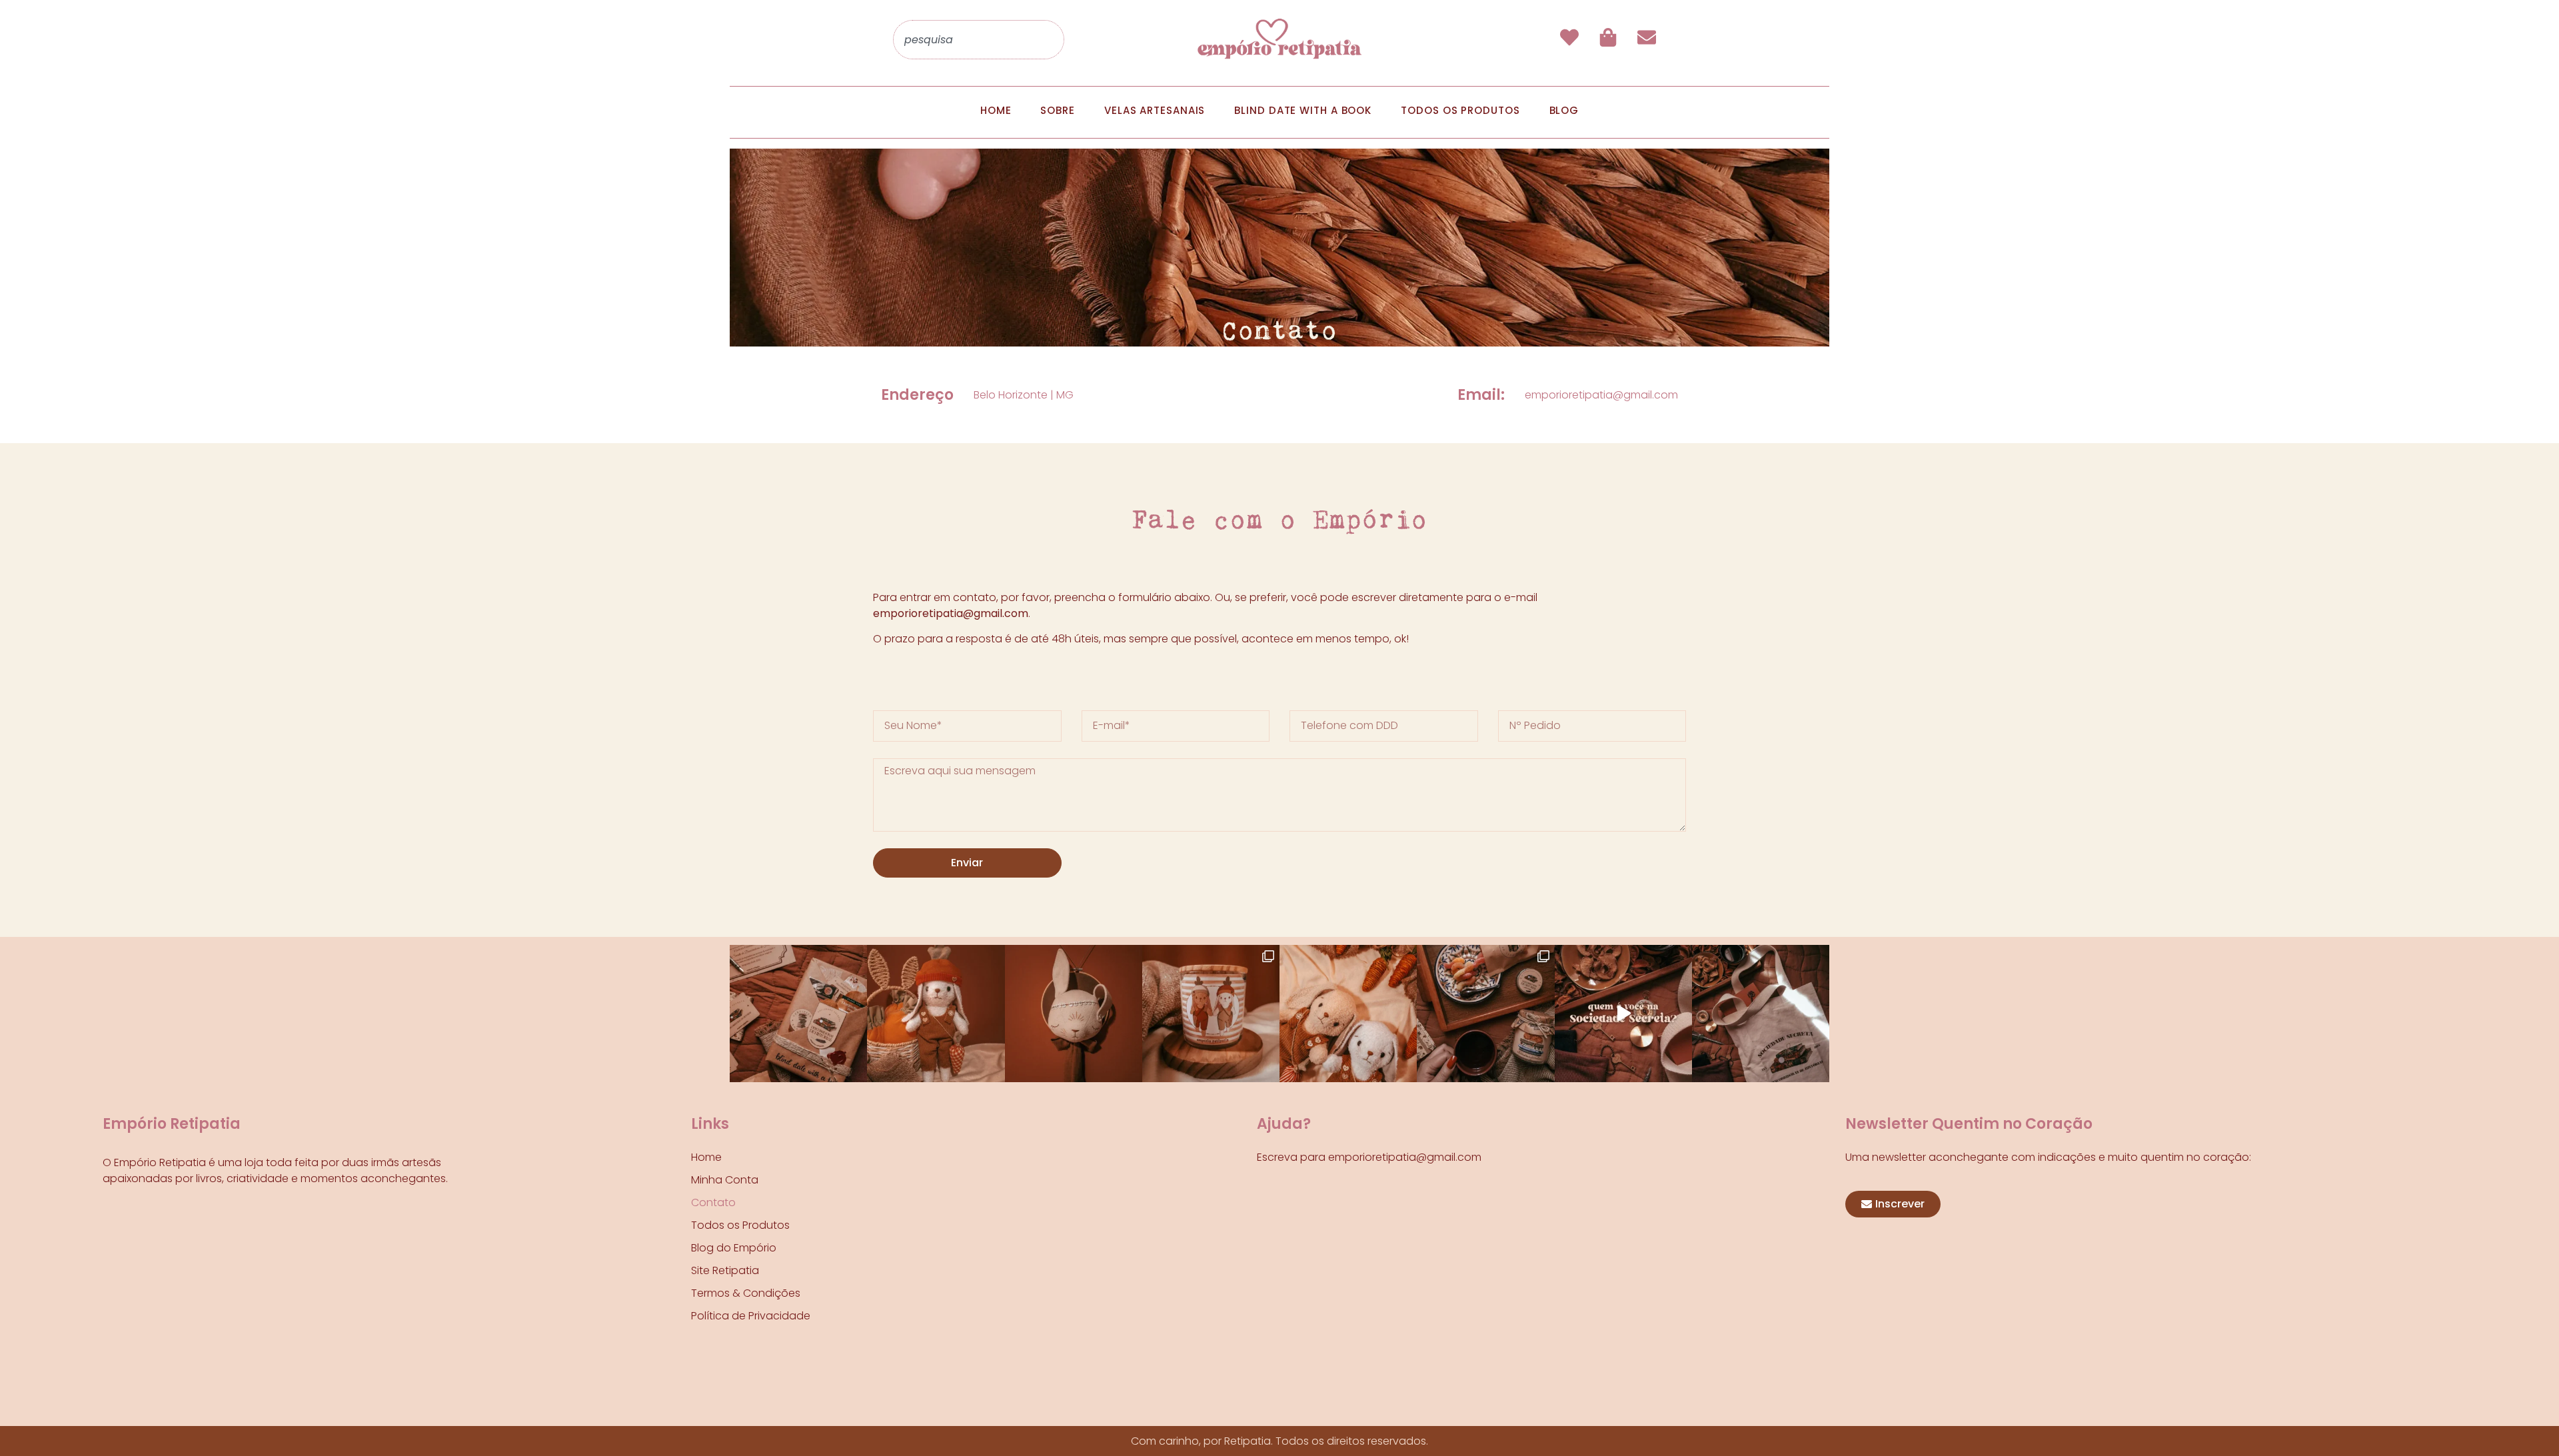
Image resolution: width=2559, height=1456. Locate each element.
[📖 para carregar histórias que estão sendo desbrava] (1761, 1014)
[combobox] (979, 40)
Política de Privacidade (751, 1316)
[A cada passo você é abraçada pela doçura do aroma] (1211, 1014)
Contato (713, 1202)
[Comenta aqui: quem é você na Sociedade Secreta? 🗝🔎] (1623, 1014)
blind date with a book (1303, 110)
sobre (1058, 110)
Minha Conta (725, 1180)
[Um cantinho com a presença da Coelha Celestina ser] (1074, 1014)
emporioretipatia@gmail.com (1601, 395)
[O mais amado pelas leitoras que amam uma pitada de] (798, 1014)
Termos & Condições (746, 1293)
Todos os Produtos (740, 1225)
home (996, 110)
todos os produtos (1460, 110)
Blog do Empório (734, 1248)
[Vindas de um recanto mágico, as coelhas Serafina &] (1348, 1014)
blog (1564, 110)
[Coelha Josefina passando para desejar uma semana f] (936, 1014)
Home (706, 1157)
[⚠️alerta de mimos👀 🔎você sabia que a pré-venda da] (1485, 1014)
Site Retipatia (725, 1270)
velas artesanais (1155, 110)
